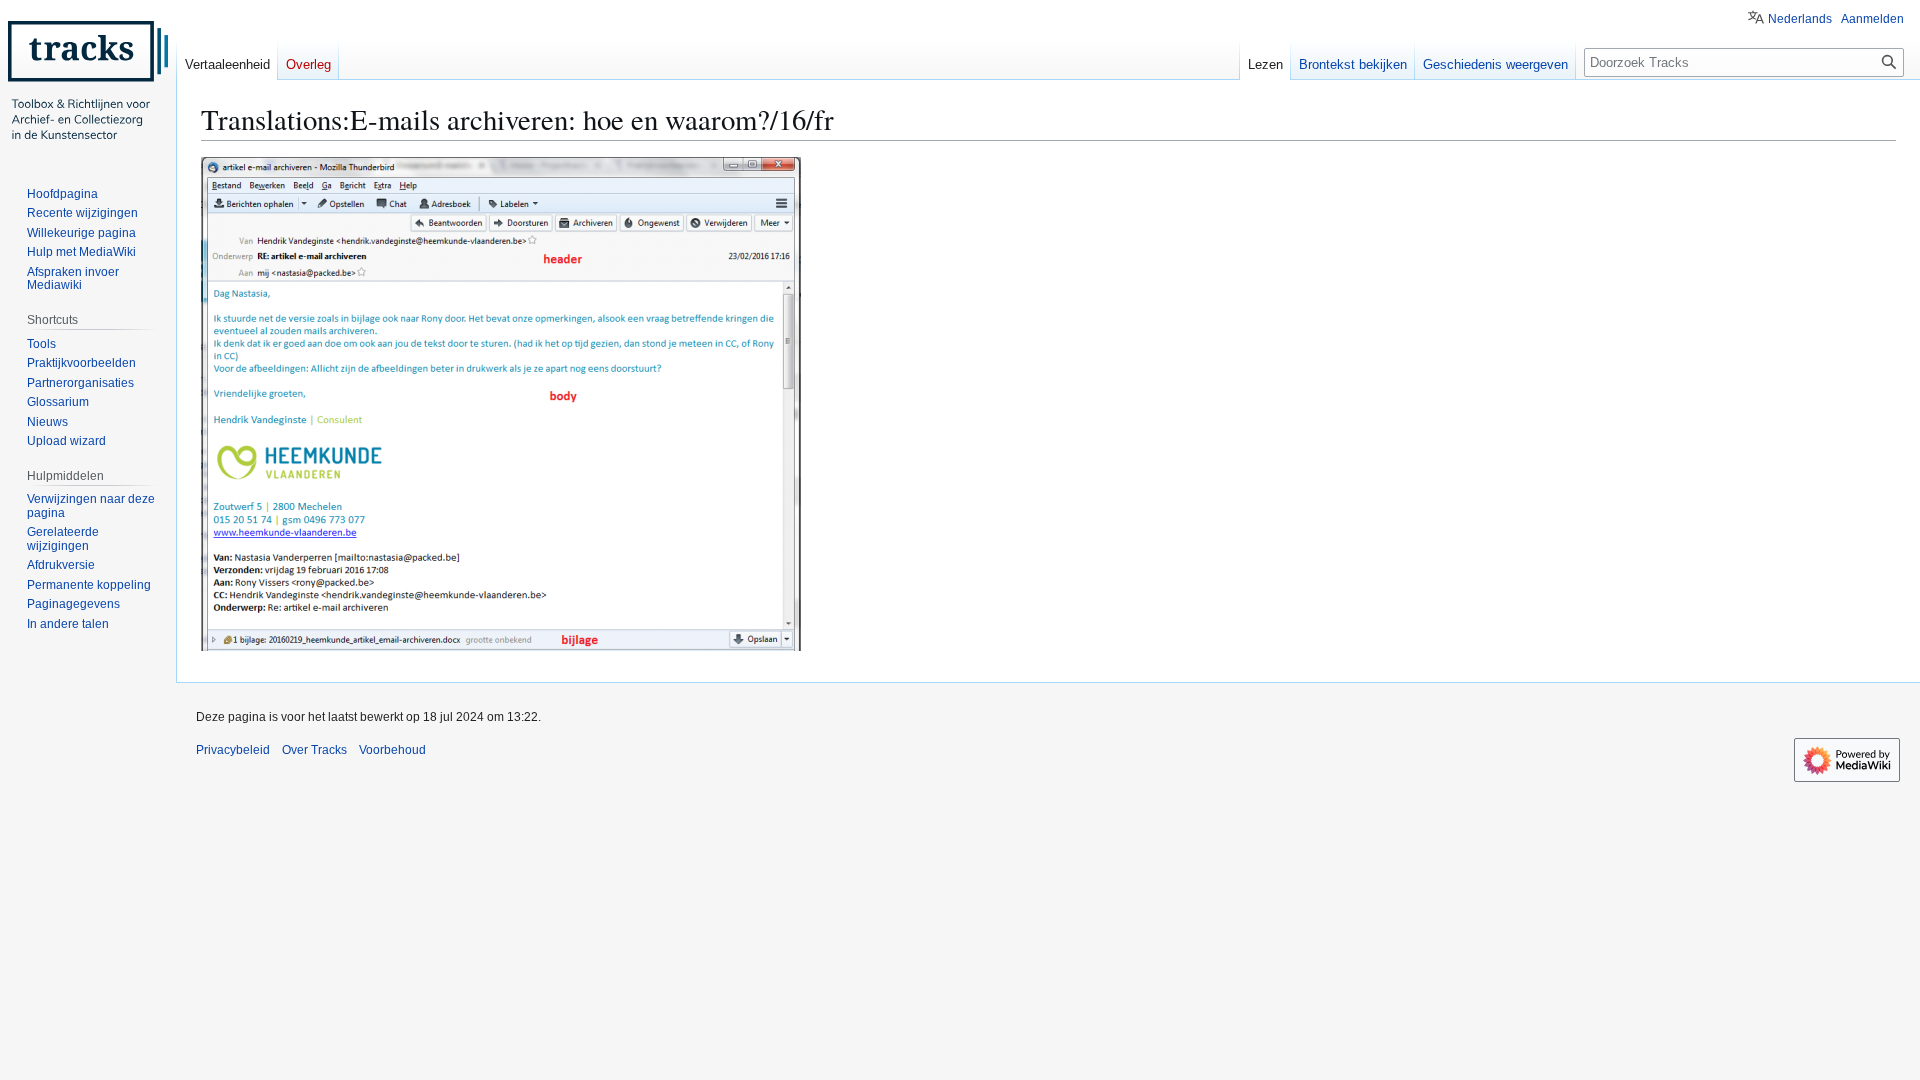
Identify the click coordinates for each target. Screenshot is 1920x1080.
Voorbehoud (392, 750)
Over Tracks (314, 750)
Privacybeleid (233, 750)
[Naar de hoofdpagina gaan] (88, 80)
